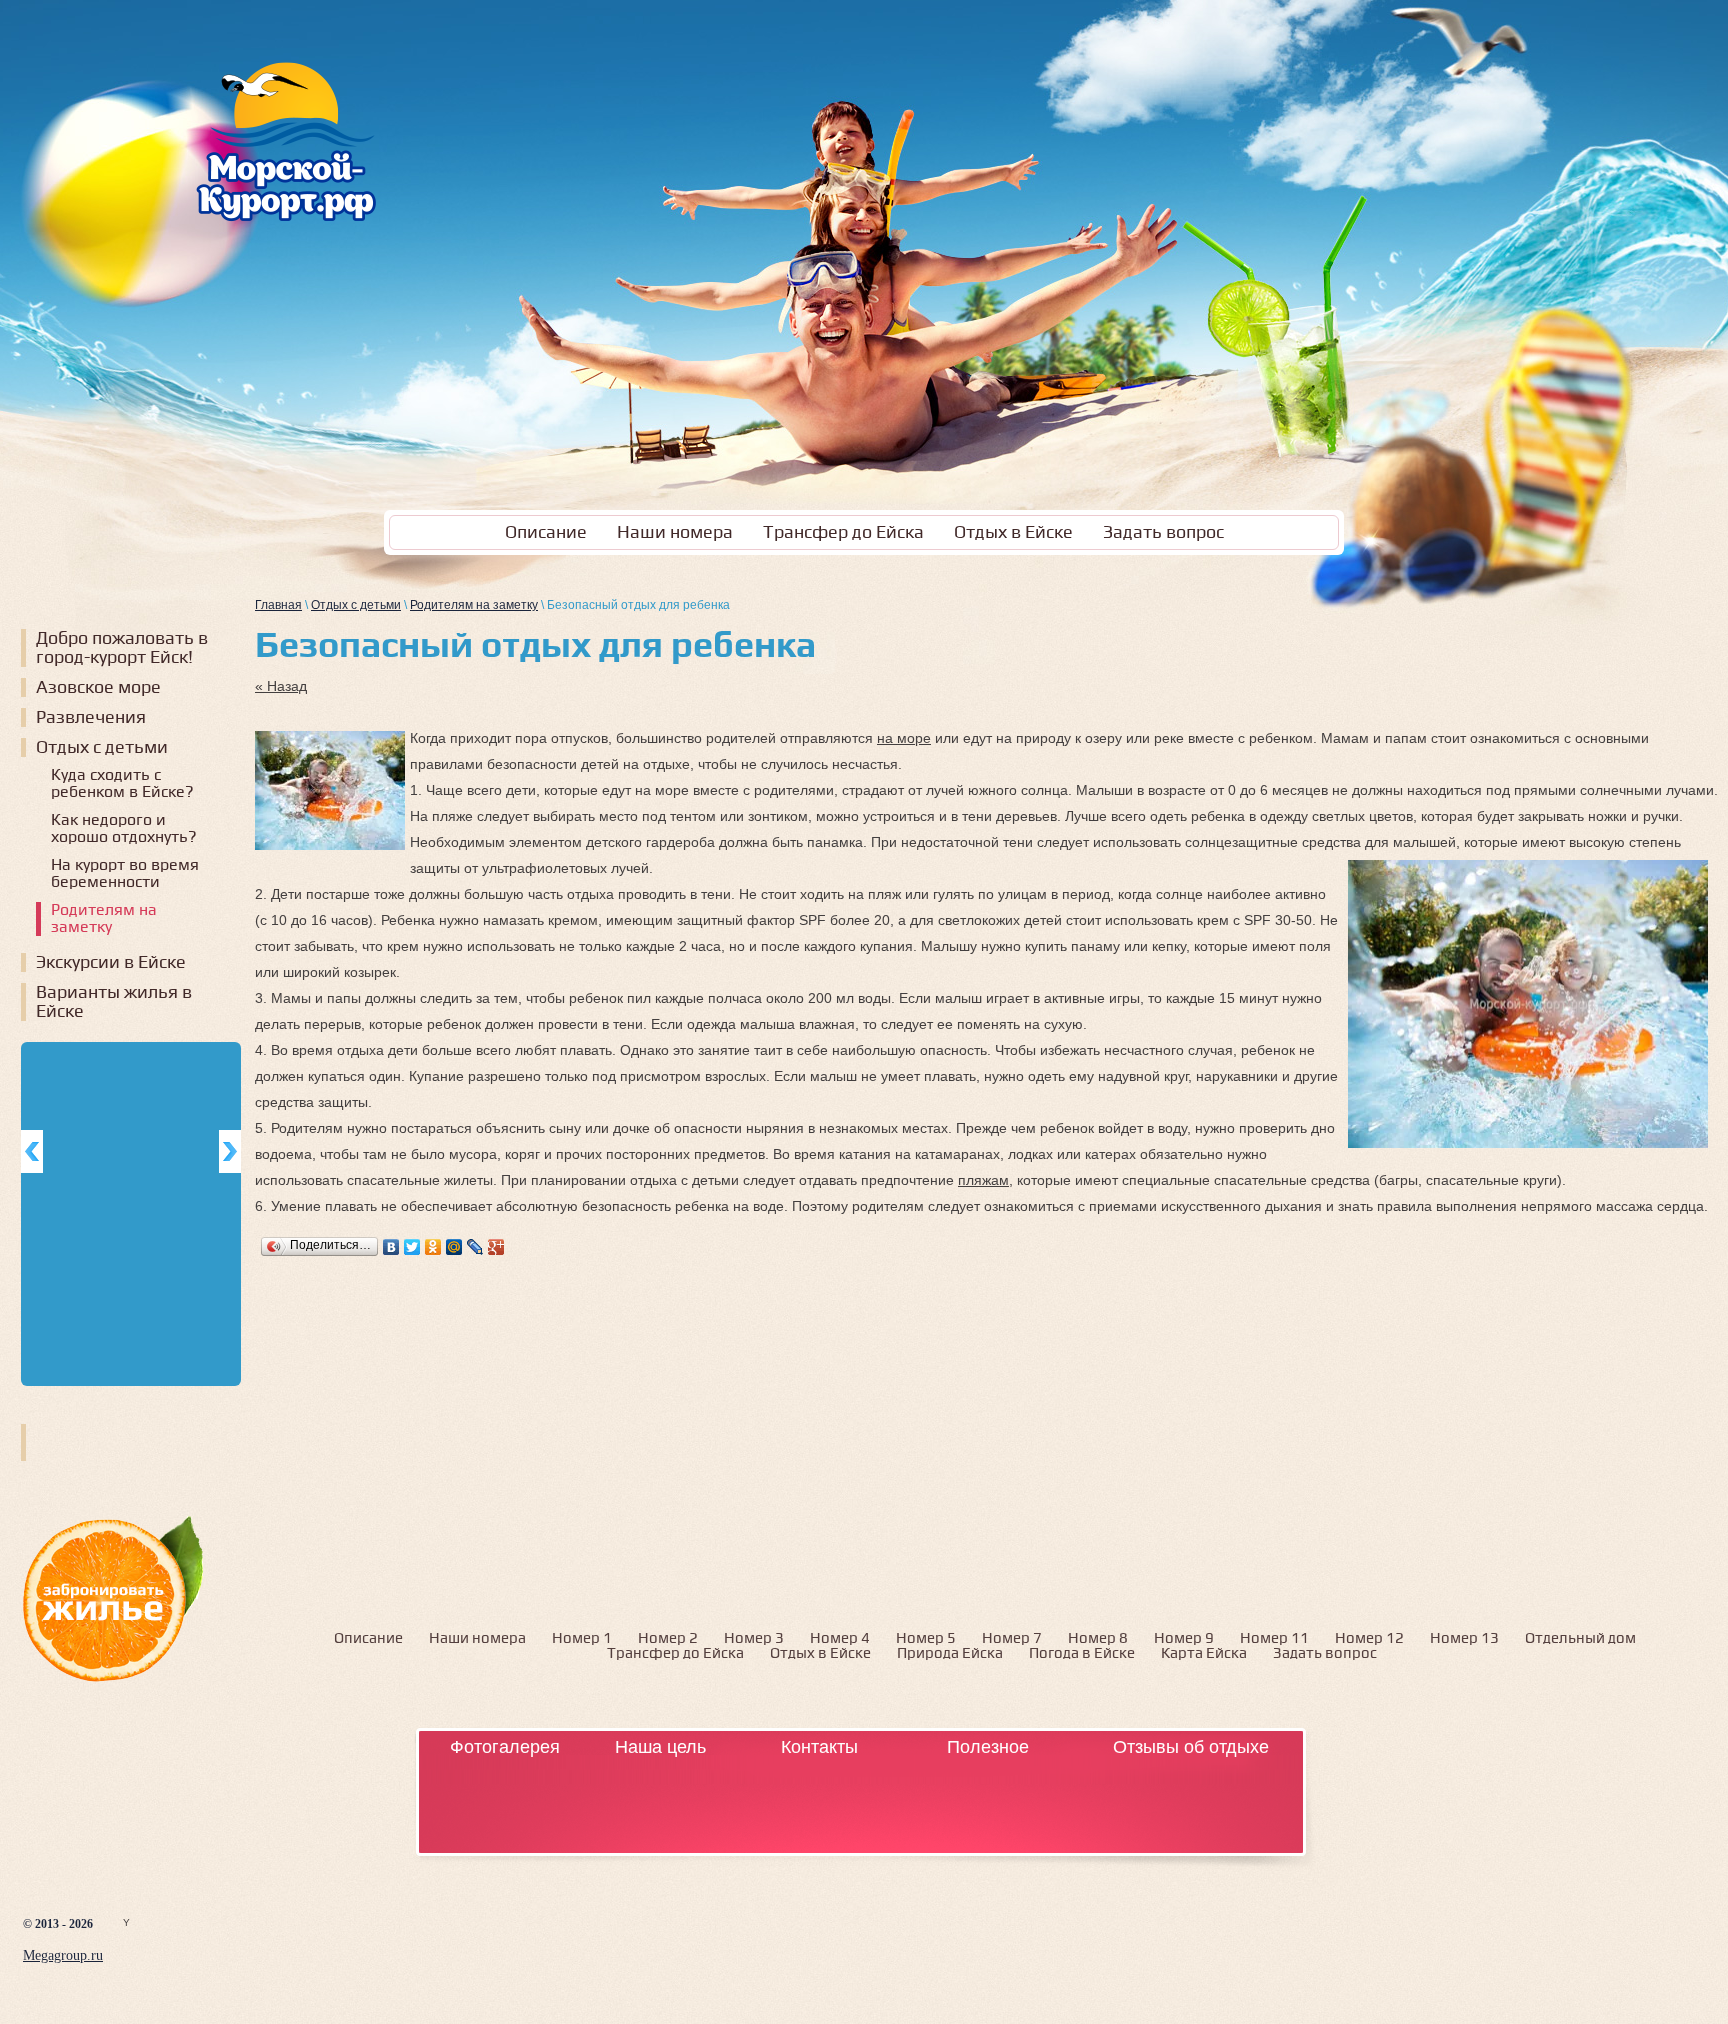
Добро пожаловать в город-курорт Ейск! (122, 648)
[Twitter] (412, 1247)
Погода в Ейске (1082, 1654)
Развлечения (91, 717)
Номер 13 (1464, 1639)
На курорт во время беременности (125, 874)
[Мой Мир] (454, 1247)
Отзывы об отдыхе (1191, 1747)
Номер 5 (926, 1639)
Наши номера (675, 532)
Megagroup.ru (63, 1955)
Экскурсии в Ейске (111, 962)
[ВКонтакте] (391, 1247)
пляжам (983, 1180)
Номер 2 (668, 1639)
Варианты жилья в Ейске (114, 1002)
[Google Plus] (496, 1247)
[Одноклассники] (433, 1247)
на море (904, 738)
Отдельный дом (1580, 1639)
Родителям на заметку (104, 919)
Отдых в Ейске (1013, 532)
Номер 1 (582, 1639)
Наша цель (660, 1747)
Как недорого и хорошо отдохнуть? (124, 829)
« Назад (281, 686)
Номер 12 (1369, 1639)
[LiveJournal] (475, 1247)
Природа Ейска (950, 1654)
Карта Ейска (1204, 1654)
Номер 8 (1098, 1639)
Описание (546, 532)
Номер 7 (1012, 1639)
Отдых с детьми (102, 747)
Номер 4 (840, 1639)
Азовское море (98, 687)
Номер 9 (1184, 1639)
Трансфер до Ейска (843, 532)
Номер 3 (754, 1639)
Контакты (819, 1747)
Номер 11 (1274, 1639)
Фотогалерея (505, 1747)
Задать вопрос (1163, 532)
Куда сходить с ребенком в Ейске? (122, 784)
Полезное (988, 1747)
